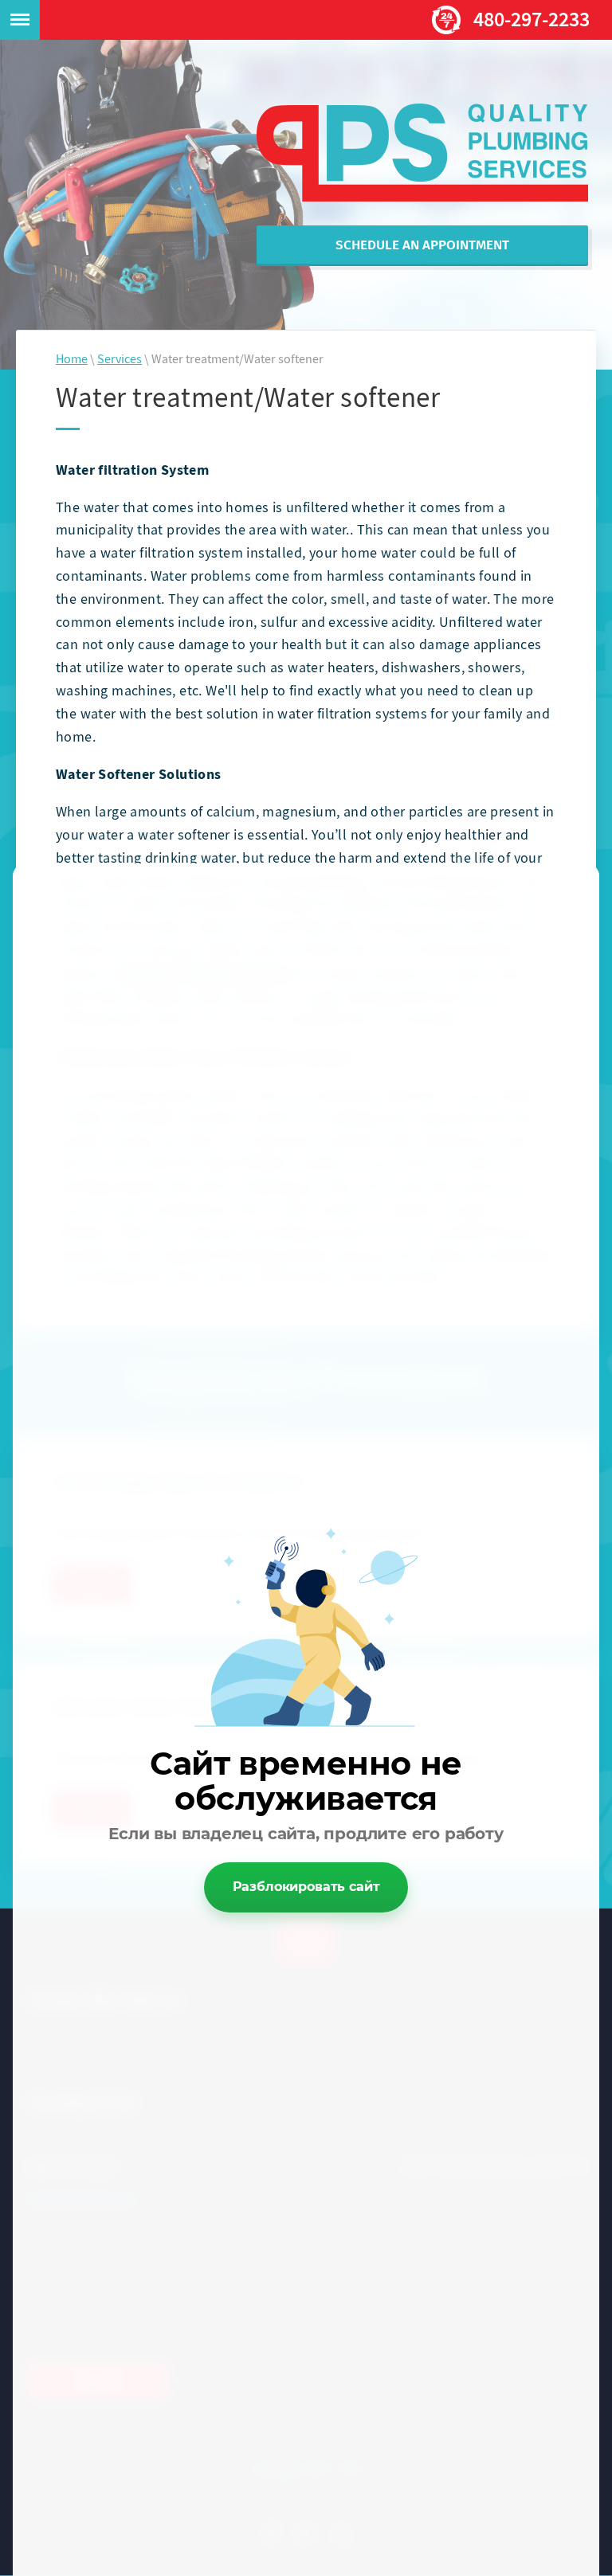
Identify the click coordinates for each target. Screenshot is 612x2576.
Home (72, 361)
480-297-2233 (532, 22)
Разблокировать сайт (306, 1887)
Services (120, 361)
